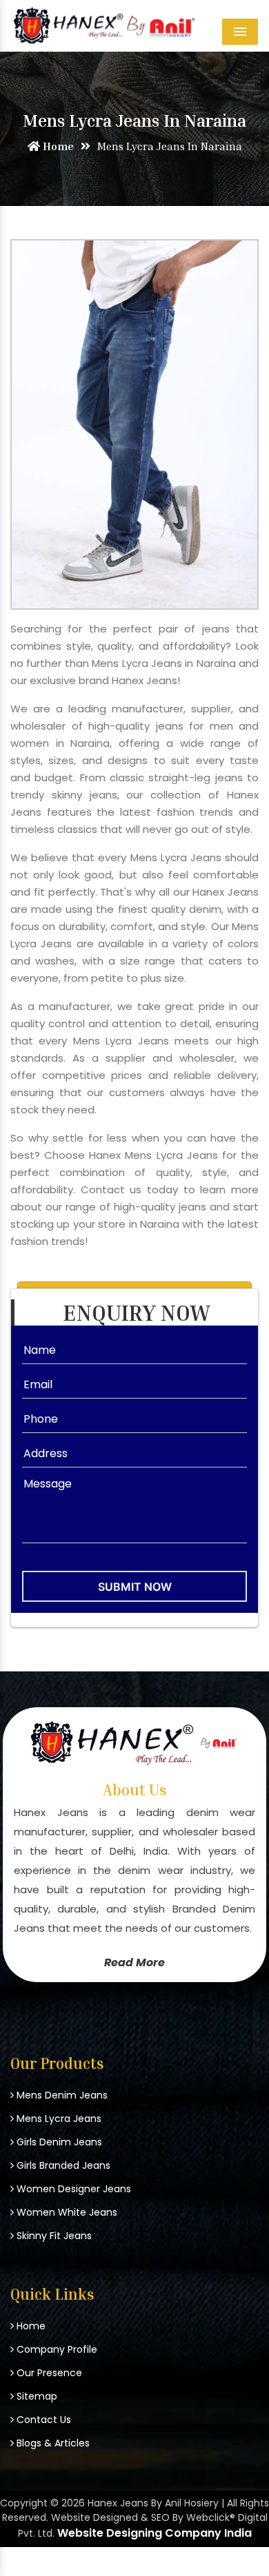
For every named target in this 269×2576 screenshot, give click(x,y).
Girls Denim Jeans (58, 2142)
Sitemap (36, 2396)
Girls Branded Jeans (62, 2165)
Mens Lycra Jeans (58, 2119)
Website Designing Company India (155, 2533)
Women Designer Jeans (72, 2189)
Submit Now (135, 1587)
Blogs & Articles (52, 2443)
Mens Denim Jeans (61, 2095)
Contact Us (42, 2420)
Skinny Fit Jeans (53, 2236)
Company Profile (56, 2349)
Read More (134, 1962)
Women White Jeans (66, 2212)
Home (57, 146)
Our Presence (48, 2373)
